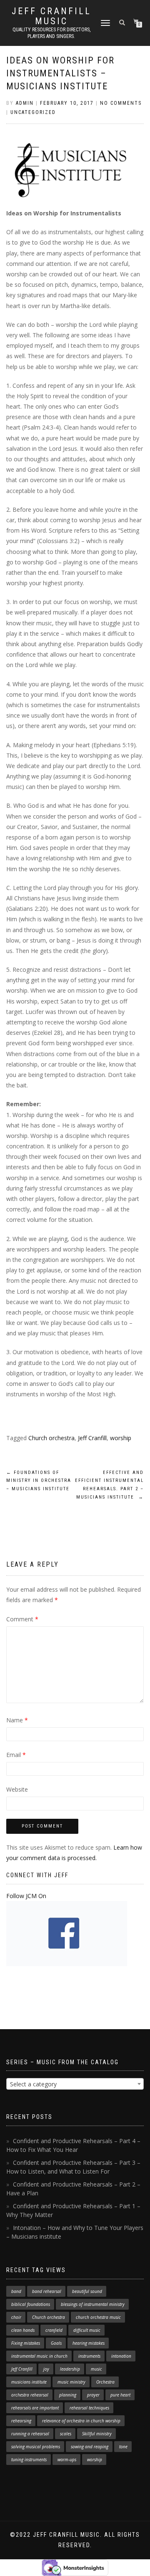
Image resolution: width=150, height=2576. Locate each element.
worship (121, 1438)
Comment (22, 1619)
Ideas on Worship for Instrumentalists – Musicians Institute (60, 73)
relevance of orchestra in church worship (81, 2421)
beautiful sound (87, 2291)
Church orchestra (51, 1438)
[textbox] (75, 2084)
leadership (70, 2369)
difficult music (87, 2330)
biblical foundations (31, 2304)
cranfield (54, 2330)
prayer (93, 2395)
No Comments (121, 103)
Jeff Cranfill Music (51, 16)
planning (68, 2395)
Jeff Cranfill (92, 1438)
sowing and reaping (90, 2447)
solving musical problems (36, 2447)
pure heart (120, 2395)
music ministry (71, 2382)
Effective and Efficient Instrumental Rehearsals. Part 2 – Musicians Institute (109, 1485)
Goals (56, 2343)
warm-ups (67, 2460)
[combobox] (75, 2084)
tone (123, 2447)
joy (46, 2369)
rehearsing (21, 2421)
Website (17, 1789)
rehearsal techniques (89, 2408)
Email (16, 1755)
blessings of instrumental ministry (93, 2304)
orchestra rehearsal (30, 2395)
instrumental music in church (39, 2356)
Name (17, 1720)
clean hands (23, 2330)
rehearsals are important (35, 2408)
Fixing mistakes (26, 2343)
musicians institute (29, 2382)
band (16, 2291)
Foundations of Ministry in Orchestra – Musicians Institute (39, 1481)
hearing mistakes (89, 2343)
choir (16, 2317)
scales (66, 2434)
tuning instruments (29, 2460)
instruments (89, 2356)
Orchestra (105, 2382)
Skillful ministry (97, 2434)
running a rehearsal (30, 2434)
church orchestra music (98, 2317)
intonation (121, 2356)
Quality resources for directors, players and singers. (51, 33)
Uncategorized (33, 112)
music (96, 2369)
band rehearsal (47, 2291)
